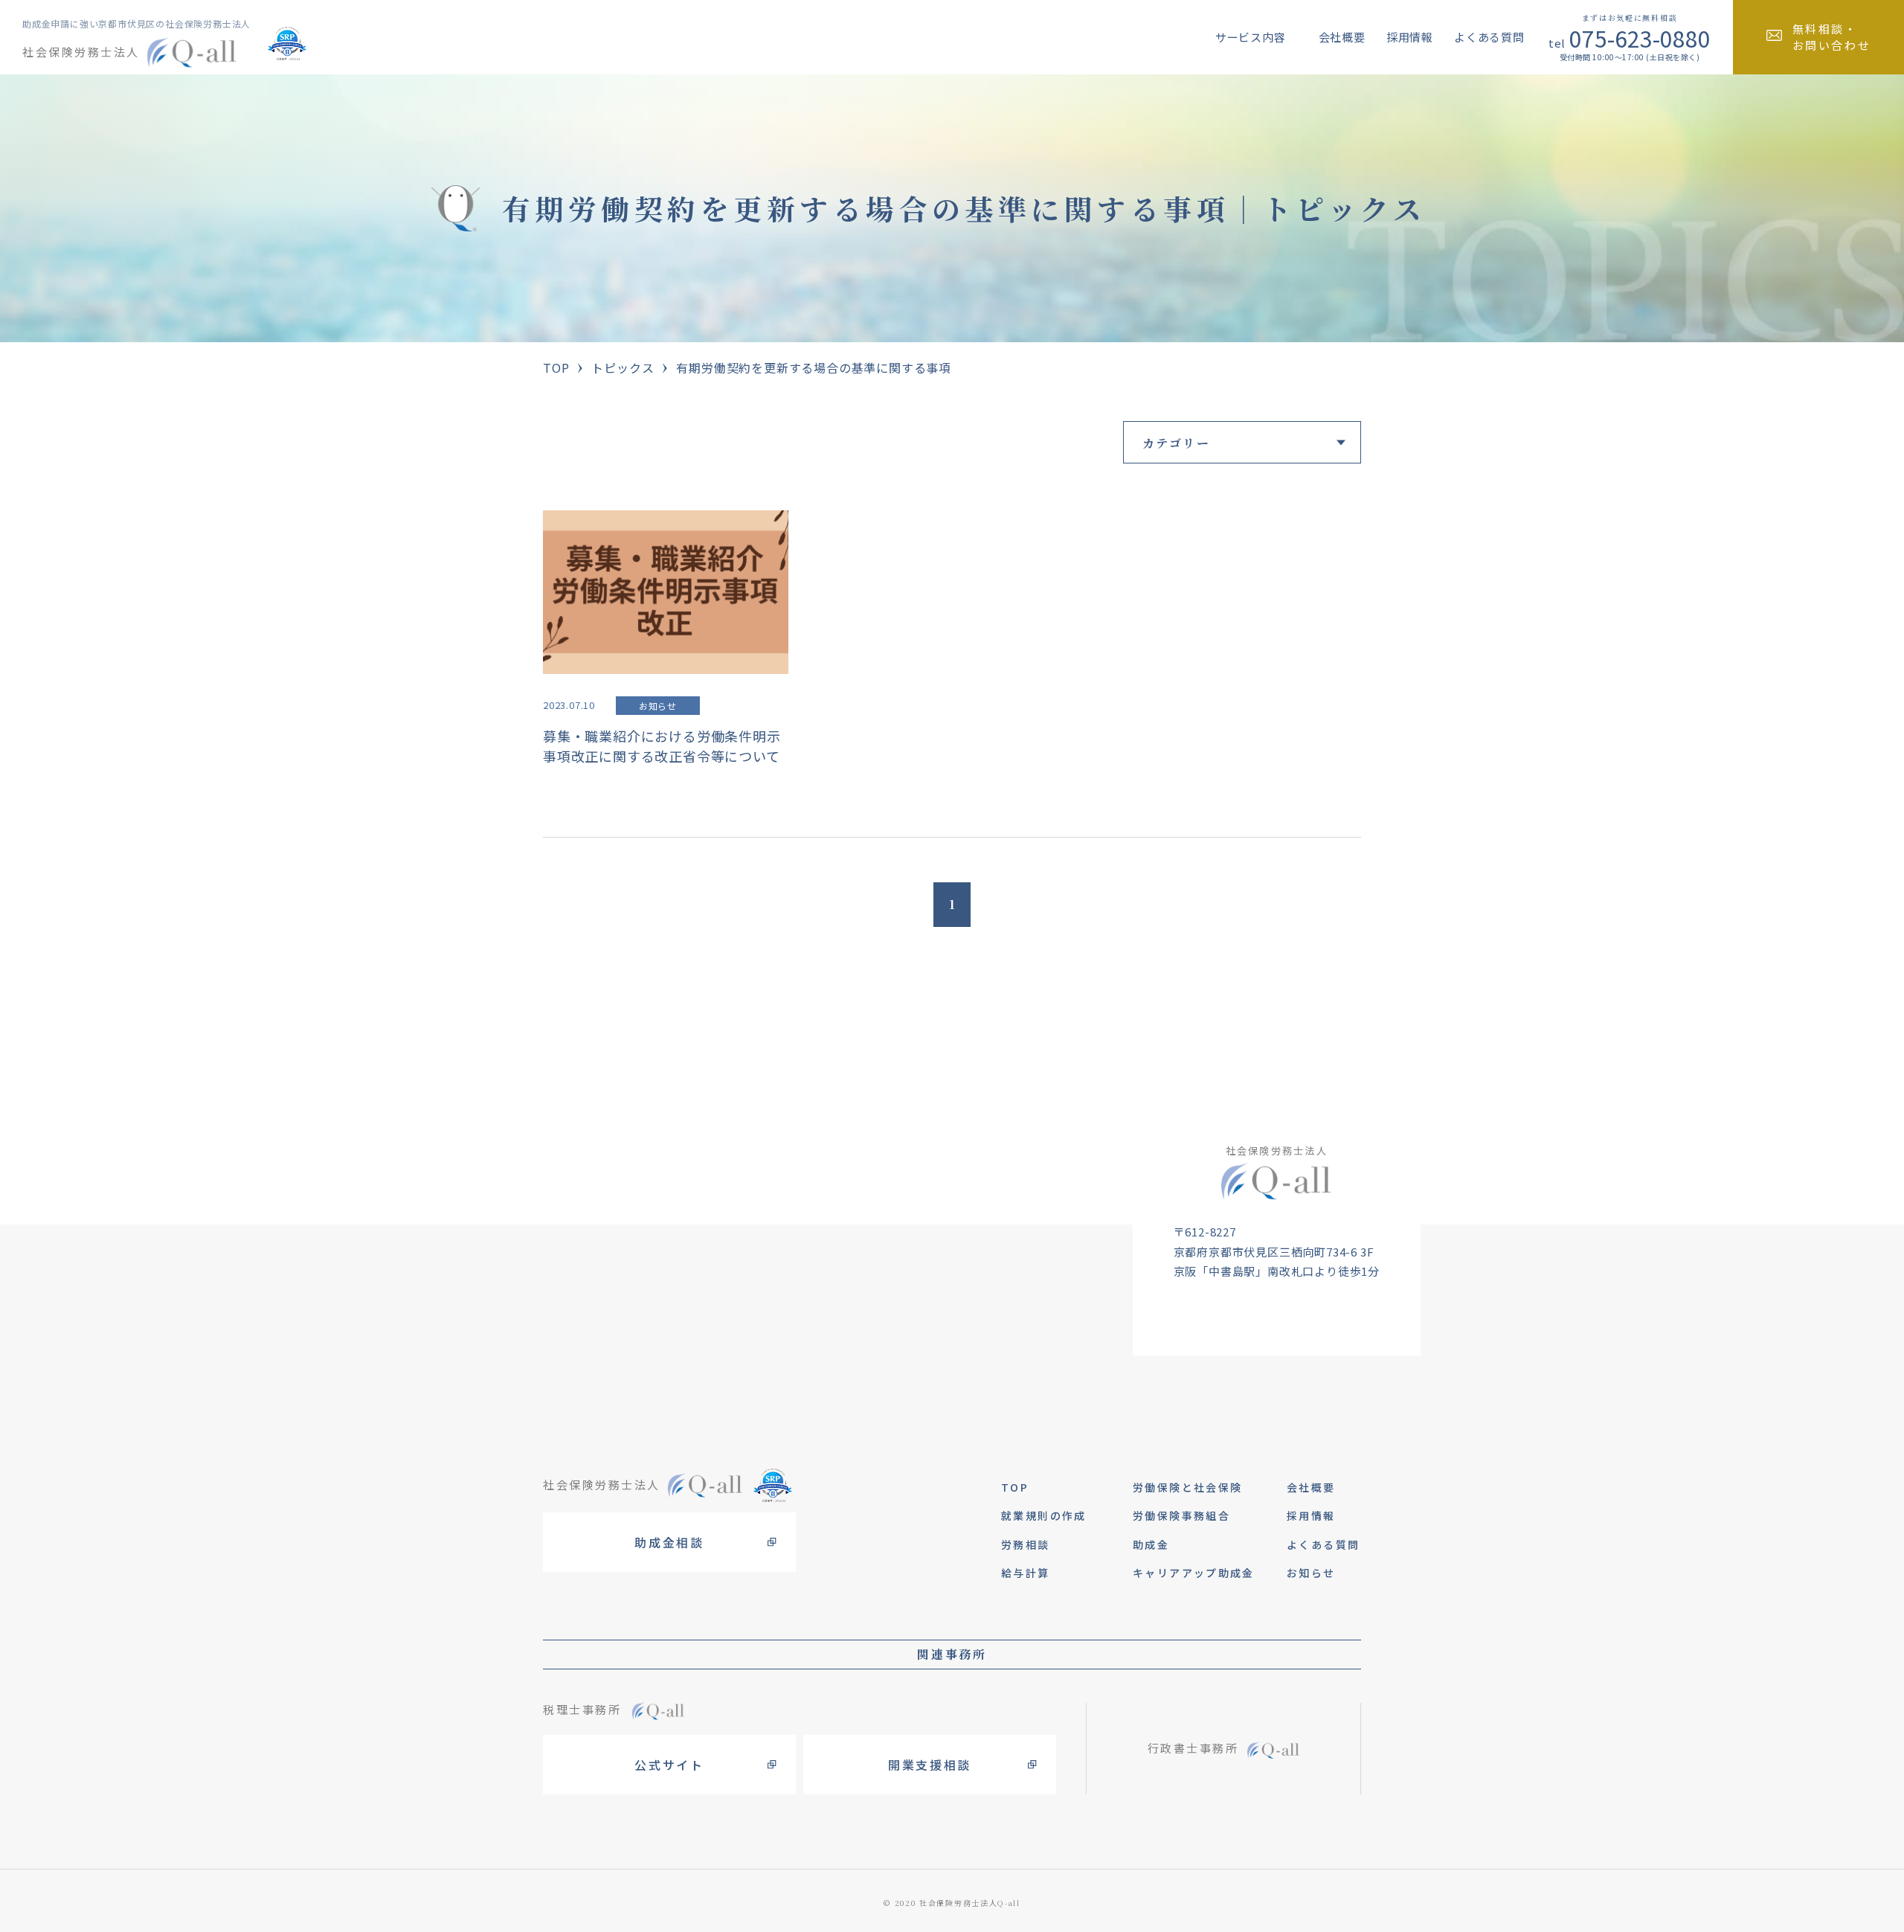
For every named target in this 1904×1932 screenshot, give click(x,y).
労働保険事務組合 (1181, 1515)
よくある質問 (1489, 37)
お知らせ (1311, 1573)
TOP (556, 368)
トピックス (623, 368)
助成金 (1151, 1544)
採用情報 (1410, 37)
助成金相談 (669, 1542)
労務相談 (1026, 1544)
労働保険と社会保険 (1187, 1487)
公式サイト (669, 1765)
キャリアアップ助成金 (1194, 1573)
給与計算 (1026, 1573)
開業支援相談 (930, 1765)
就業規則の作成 (1044, 1515)
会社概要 (1342, 37)
